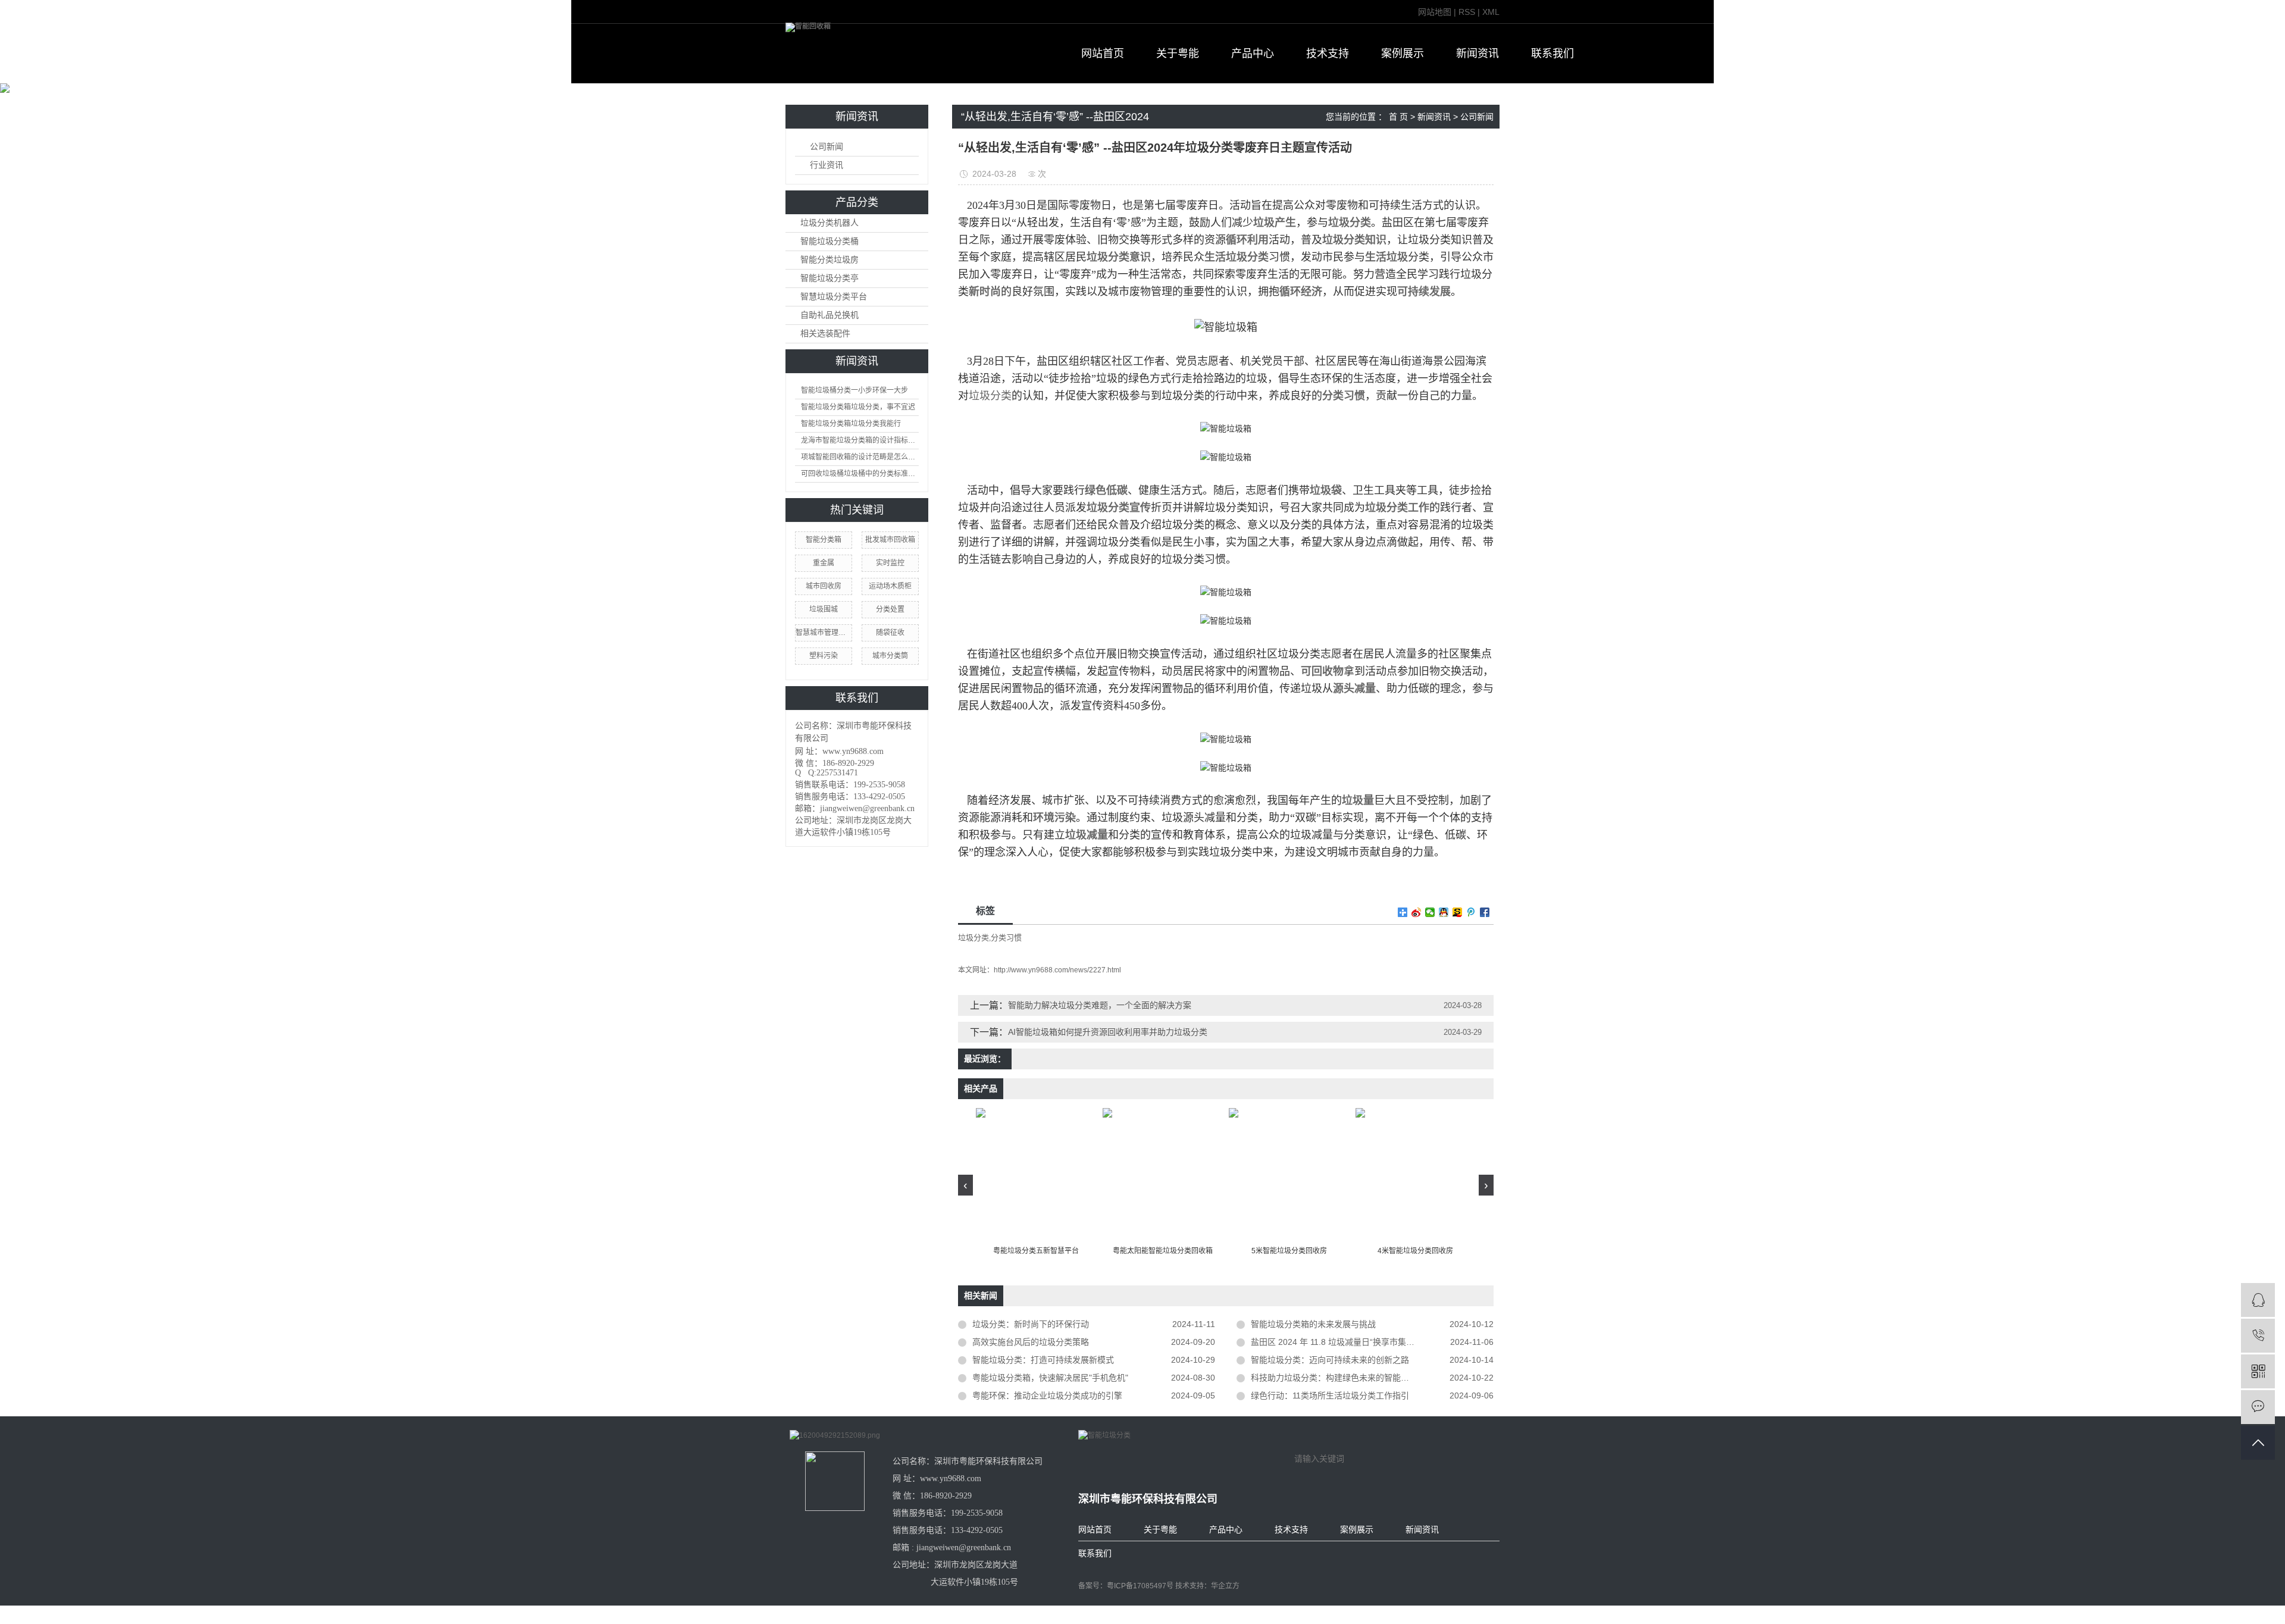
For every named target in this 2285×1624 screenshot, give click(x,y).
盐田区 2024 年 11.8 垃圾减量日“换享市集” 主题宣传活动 (1356, 1342)
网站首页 (1103, 54)
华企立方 (1225, 1586)
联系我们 (1552, 54)
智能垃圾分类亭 (830, 278)
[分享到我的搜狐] (1458, 912)
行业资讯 (827, 165)
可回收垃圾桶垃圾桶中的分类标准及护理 (860, 474)
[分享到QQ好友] (1444, 912)
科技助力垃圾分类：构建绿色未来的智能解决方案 (1342, 1378)
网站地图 (1435, 12)
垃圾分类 (990, 396)
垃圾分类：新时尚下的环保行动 (1031, 1324)
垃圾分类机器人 (830, 223)
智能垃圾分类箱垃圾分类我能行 (851, 424)
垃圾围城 (824, 609)
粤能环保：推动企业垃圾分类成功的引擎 (1047, 1395)
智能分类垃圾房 (830, 260)
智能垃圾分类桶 (830, 241)
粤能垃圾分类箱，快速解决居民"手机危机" (1050, 1378)
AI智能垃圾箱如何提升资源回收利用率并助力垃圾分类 (1108, 1032)
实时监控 (890, 563)
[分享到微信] (1430, 912)
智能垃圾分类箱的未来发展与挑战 (1313, 1324)
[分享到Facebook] (1485, 912)
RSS (1467, 12)
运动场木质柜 (890, 586)
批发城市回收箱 (890, 540)
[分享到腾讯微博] (1471, 912)
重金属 (824, 563)
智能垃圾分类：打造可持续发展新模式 (1043, 1360)
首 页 (1398, 117)
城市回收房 (824, 586)
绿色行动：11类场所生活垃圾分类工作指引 (1330, 1395)
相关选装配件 (825, 334)
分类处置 (890, 609)
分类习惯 (1006, 938)
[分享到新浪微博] (1417, 912)
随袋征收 (890, 633)
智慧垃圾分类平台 (834, 297)
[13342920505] (2258, 1336)
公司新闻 (827, 147)
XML (1491, 12)
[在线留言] (2258, 1407)
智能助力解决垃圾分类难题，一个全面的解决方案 (1100, 1005)
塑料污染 (824, 656)
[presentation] (965, 1185)
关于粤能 (1178, 54)
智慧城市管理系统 (824, 633)
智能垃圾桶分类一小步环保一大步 (854, 390)
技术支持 (1328, 54)
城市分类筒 (890, 656)
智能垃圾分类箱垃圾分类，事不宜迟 (858, 407)
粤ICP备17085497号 (1140, 1586)
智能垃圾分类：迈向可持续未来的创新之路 (1330, 1360)
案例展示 (1403, 54)
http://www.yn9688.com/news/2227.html (1057, 970)
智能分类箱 (824, 540)
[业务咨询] (2258, 1300)
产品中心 (1253, 54)
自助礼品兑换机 (830, 315)
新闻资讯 (1478, 54)
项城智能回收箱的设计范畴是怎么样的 (860, 457)
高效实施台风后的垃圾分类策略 (1031, 1342)
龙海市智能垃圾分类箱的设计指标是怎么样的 (860, 440)
